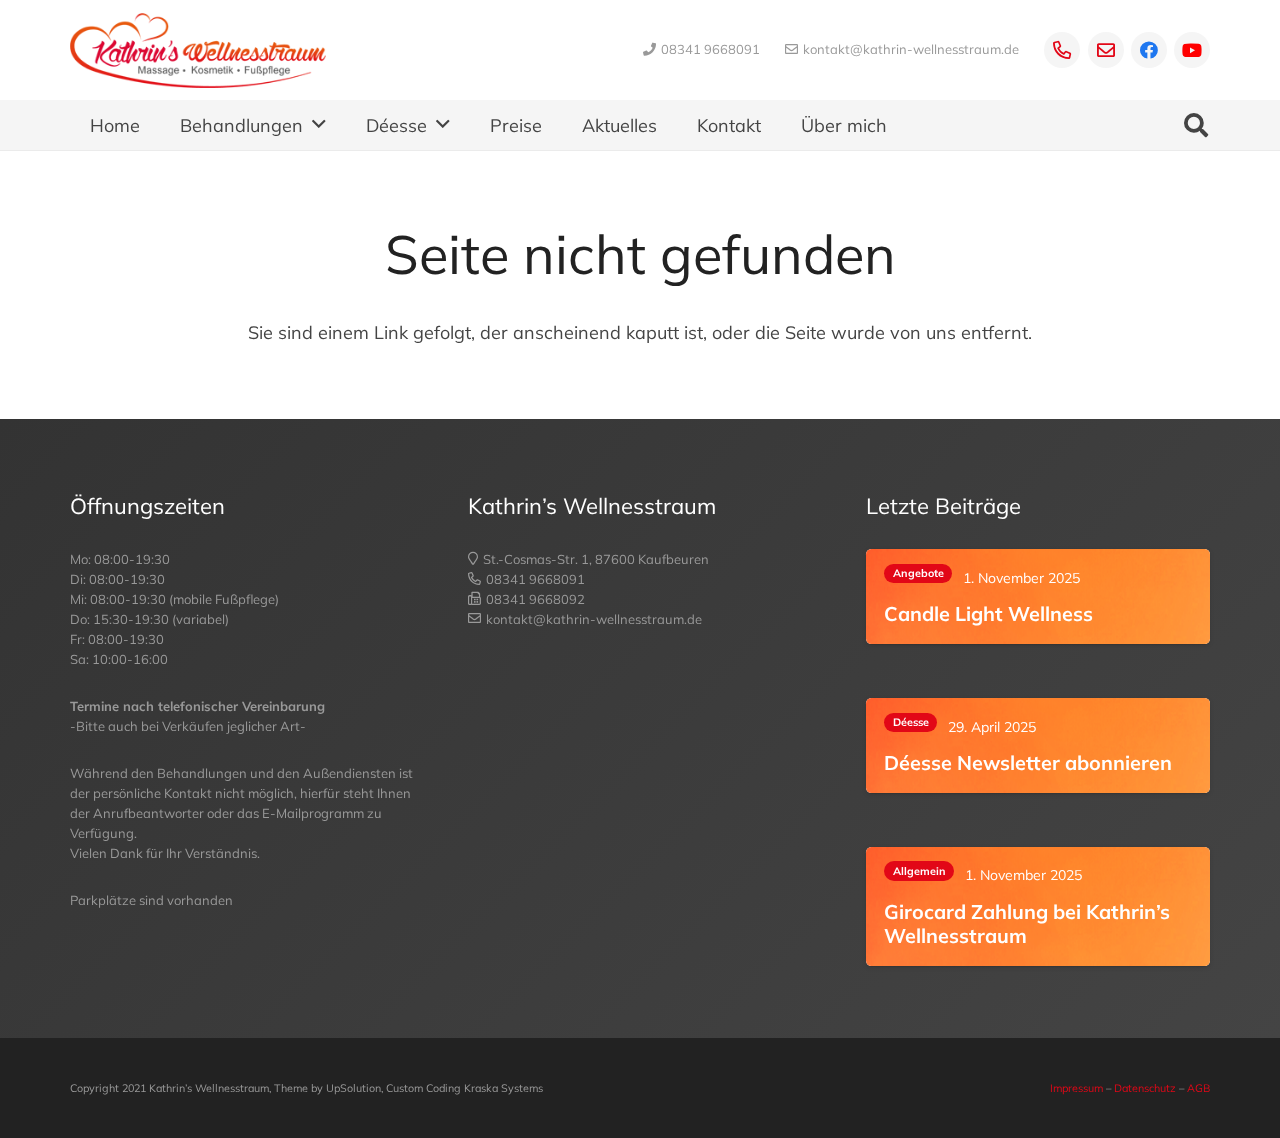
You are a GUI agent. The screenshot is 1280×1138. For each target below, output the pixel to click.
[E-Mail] (1106, 50)
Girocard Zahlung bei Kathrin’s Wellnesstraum (1027, 924)
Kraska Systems (503, 1088)
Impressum (1076, 1088)
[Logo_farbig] (198, 50)
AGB (1198, 1088)
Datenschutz (1145, 1088)
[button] (319, 125)
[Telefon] (1062, 50)
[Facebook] (1149, 50)
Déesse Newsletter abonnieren (1028, 763)
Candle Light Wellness (988, 614)
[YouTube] (1192, 50)
